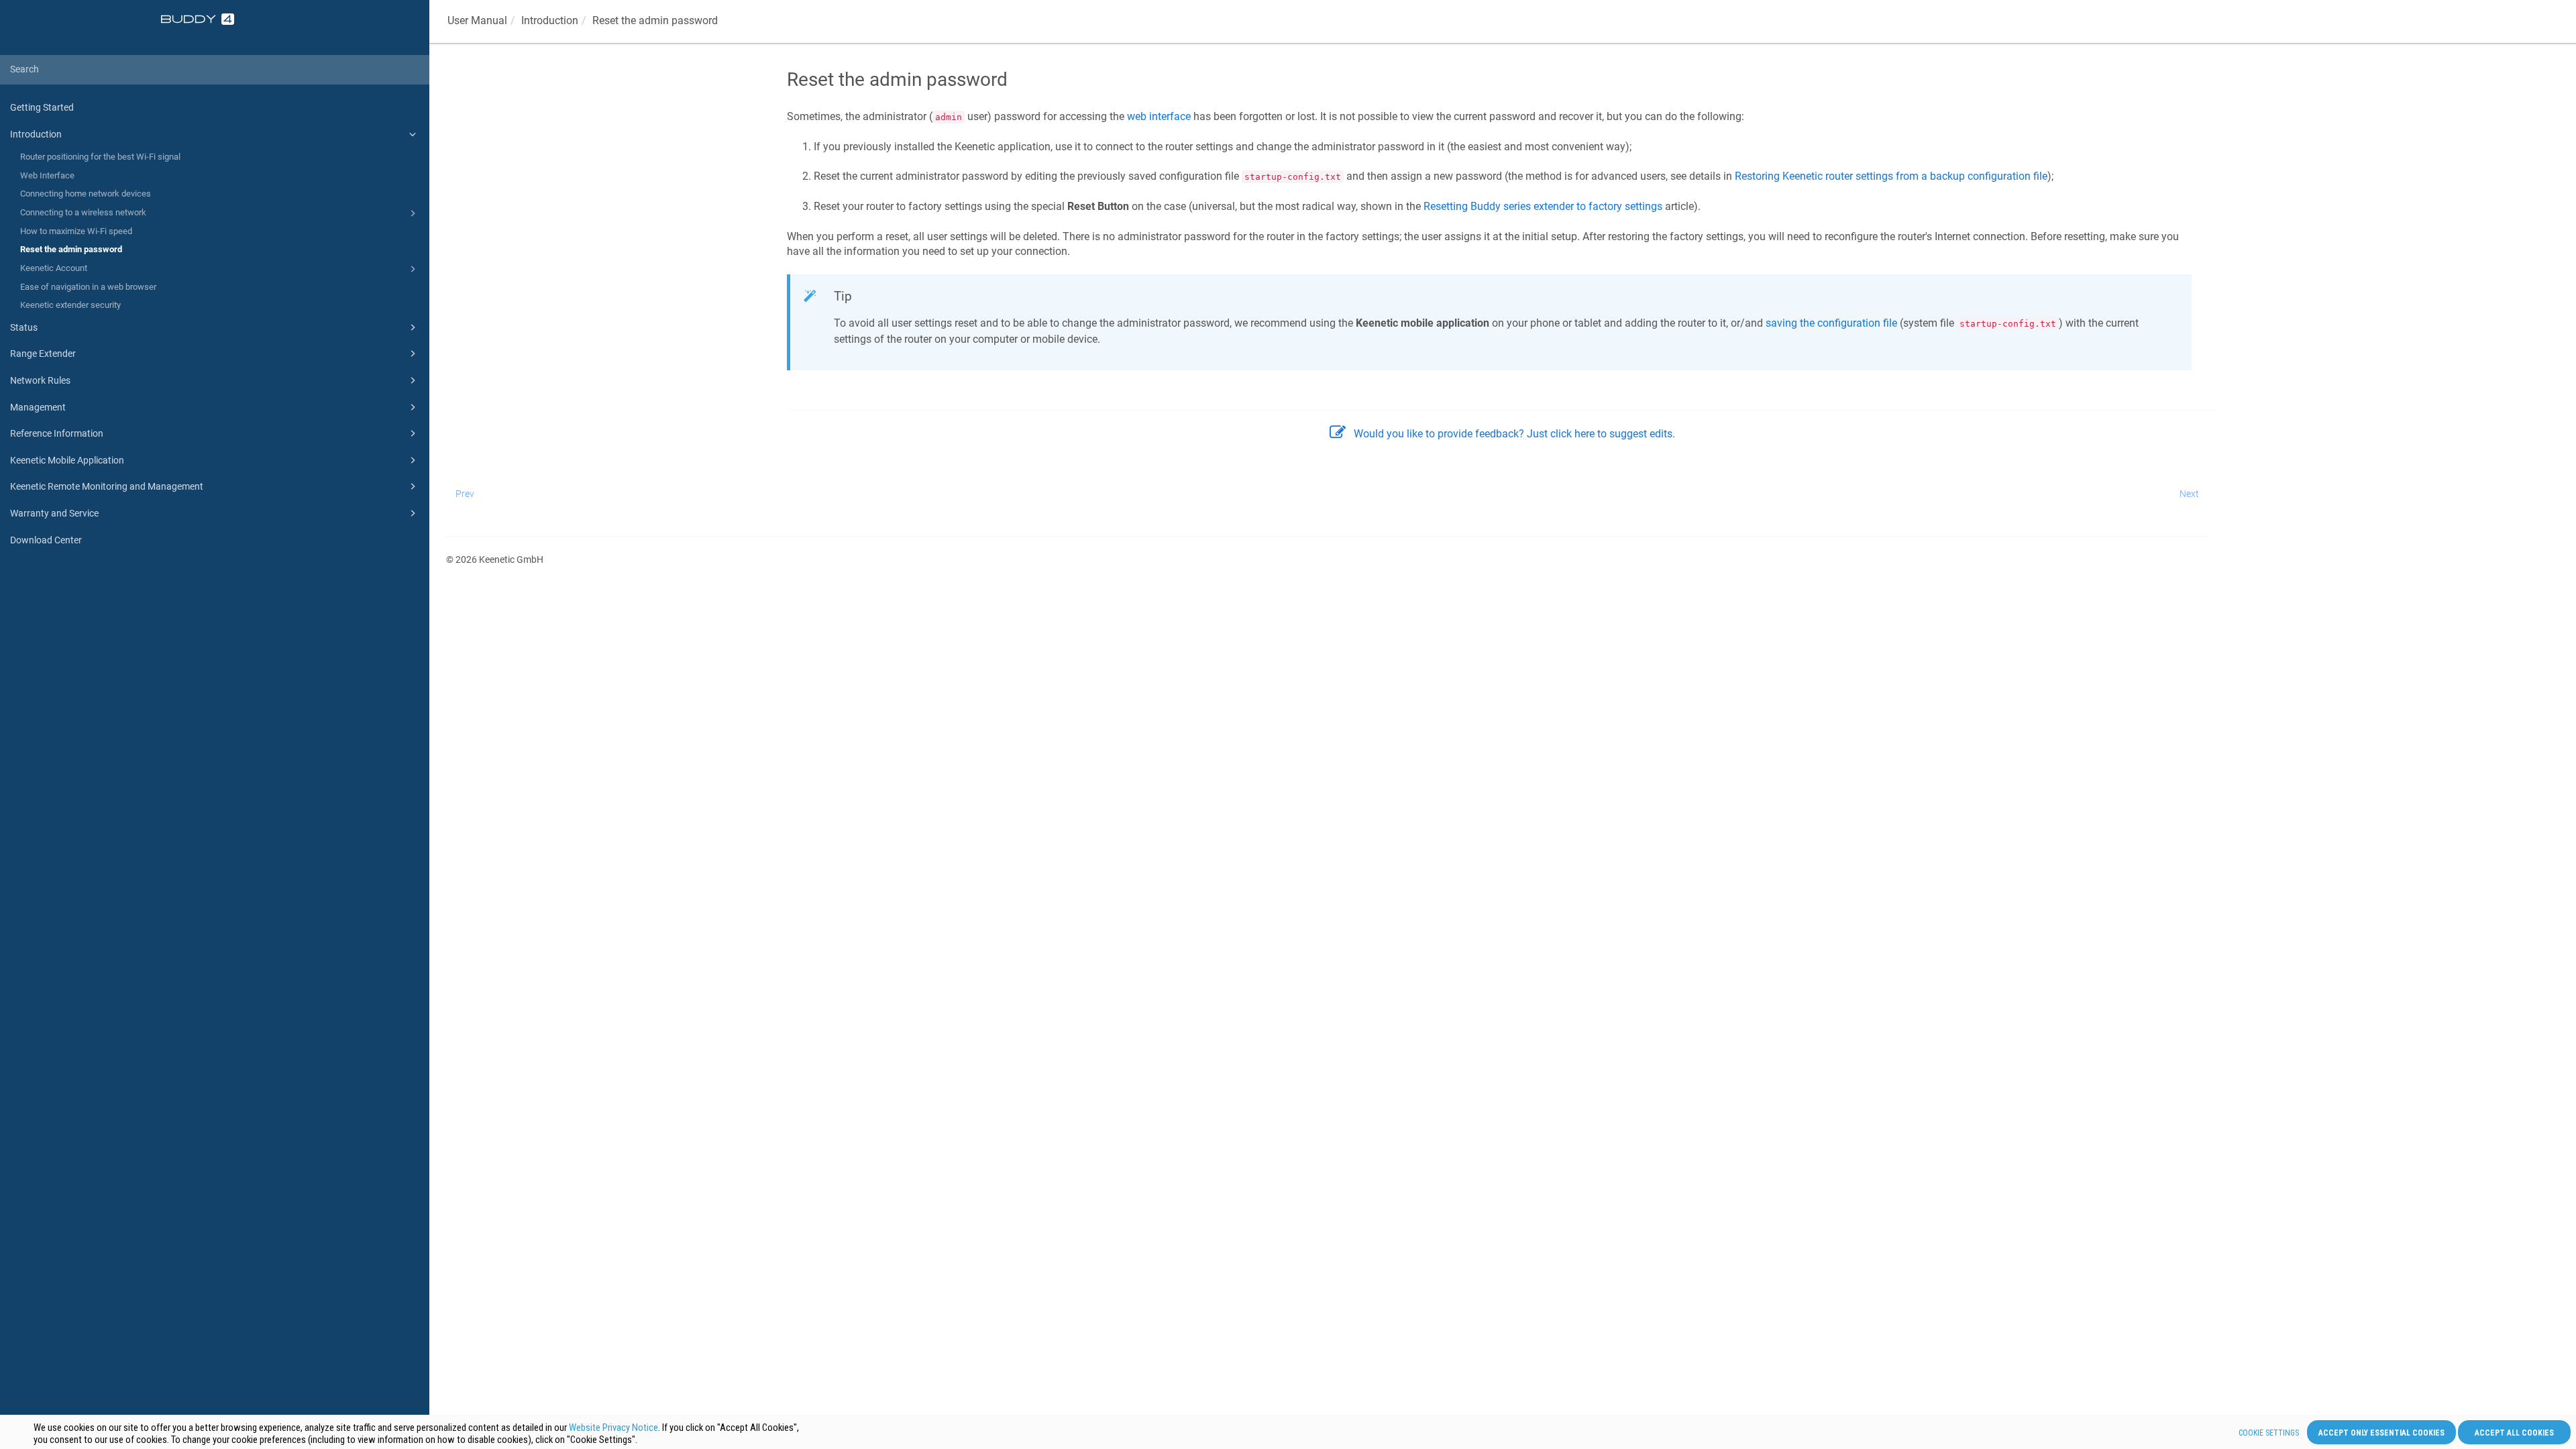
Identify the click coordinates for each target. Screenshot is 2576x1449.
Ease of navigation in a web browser (88, 287)
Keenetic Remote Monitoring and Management (107, 486)
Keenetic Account (54, 268)
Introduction (36, 134)
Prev (465, 494)
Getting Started (42, 107)
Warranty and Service (54, 513)
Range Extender (43, 354)
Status (24, 327)
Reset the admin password (71, 249)
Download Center (46, 540)
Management (38, 407)
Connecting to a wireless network (83, 212)
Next (2189, 494)
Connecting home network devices (86, 194)
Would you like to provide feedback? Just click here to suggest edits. (1514, 434)
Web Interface (47, 175)
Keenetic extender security (70, 305)
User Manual (477, 20)
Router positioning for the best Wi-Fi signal (100, 157)
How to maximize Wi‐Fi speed (76, 231)
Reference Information (57, 433)
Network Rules (40, 380)
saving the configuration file (1831, 323)
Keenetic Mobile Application (67, 460)
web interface (1159, 116)
